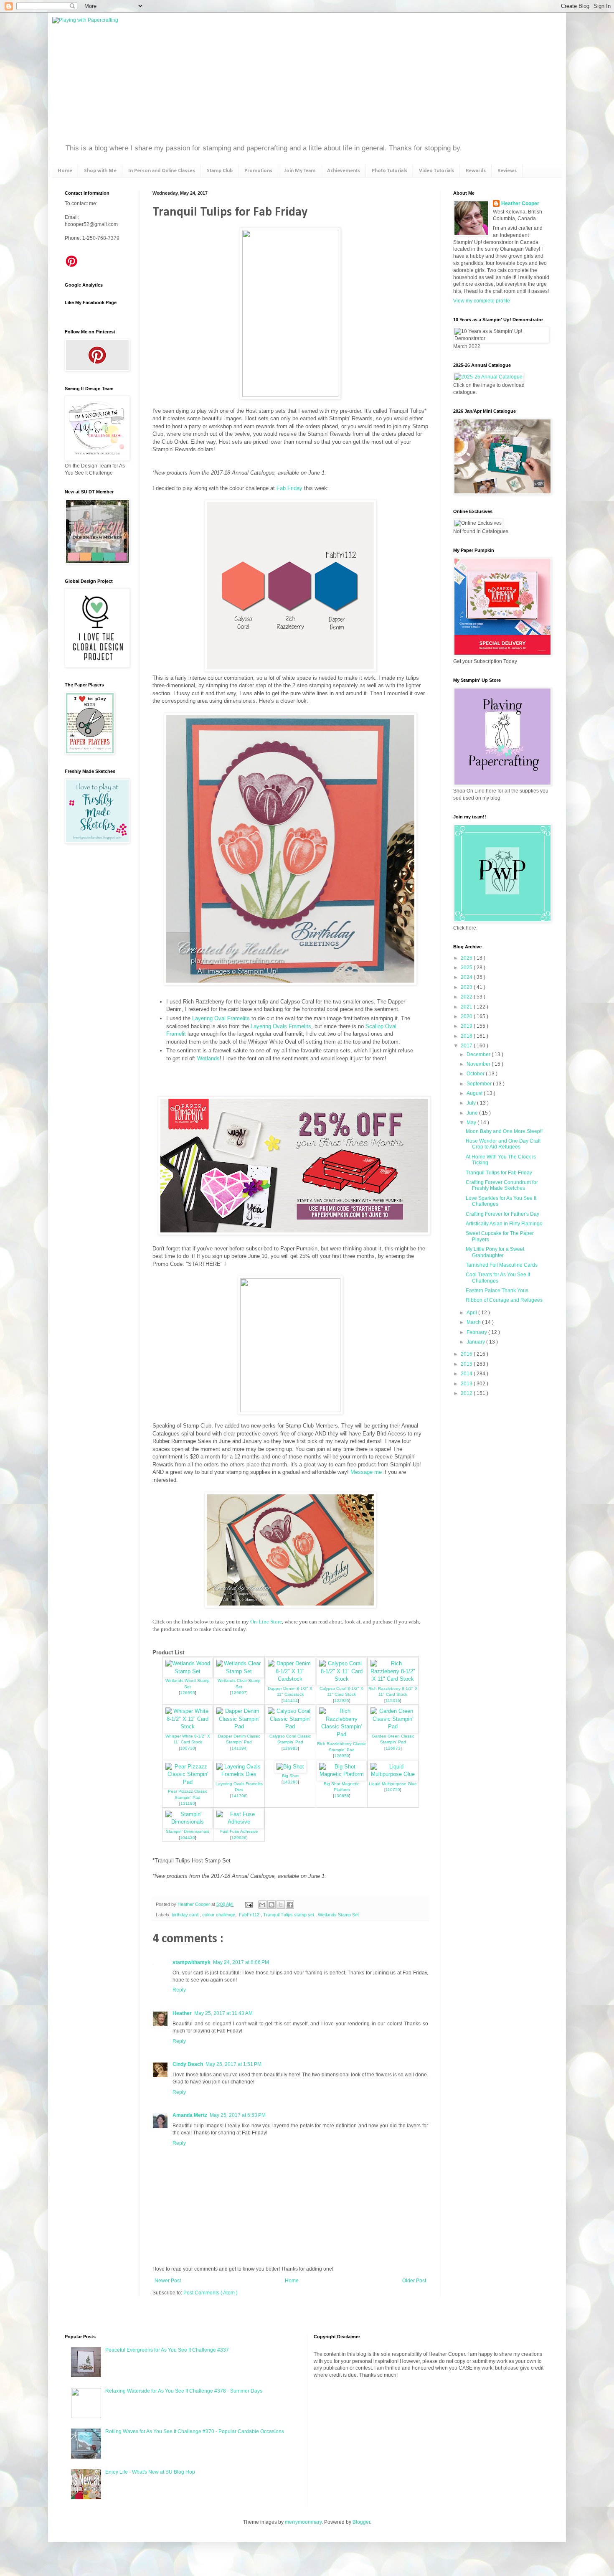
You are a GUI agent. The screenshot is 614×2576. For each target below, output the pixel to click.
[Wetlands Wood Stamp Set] (188, 1671)
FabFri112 (250, 1915)
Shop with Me (100, 171)
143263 (290, 1782)
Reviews (507, 171)
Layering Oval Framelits (221, 1018)
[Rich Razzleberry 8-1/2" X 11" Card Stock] (393, 1679)
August (475, 1093)
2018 (467, 1036)
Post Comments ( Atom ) (211, 2293)
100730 (188, 1748)
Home (65, 171)
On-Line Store (266, 1622)
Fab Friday (289, 488)
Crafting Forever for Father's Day (502, 1214)
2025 (467, 968)
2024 (467, 977)
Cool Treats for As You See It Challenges (498, 1278)
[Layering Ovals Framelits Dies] (239, 1774)
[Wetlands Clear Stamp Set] (239, 1671)
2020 (467, 1016)
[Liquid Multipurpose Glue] (393, 1774)
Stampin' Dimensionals (188, 1831)
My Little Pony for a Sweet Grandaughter (495, 1252)
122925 (342, 1701)
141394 (239, 1748)
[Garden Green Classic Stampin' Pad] (393, 1726)
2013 (467, 1384)
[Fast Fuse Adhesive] (239, 1822)
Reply (179, 1990)
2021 (467, 1007)
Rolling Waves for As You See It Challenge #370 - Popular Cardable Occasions (195, 2431)
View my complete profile (482, 301)
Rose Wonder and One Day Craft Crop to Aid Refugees (503, 1144)
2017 (467, 1046)
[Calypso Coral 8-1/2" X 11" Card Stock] (342, 1679)
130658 (342, 1796)
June (473, 1113)
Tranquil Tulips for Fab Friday (499, 1173)
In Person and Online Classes (162, 171)
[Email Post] (249, 1904)
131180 (188, 1803)
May (472, 1123)
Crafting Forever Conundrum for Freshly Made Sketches (502, 1185)
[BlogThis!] (271, 1905)
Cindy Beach (188, 2064)
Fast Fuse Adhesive (239, 1831)
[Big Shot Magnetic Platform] (342, 1774)
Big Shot (290, 1776)
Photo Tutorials (389, 171)
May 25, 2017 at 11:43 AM (223, 2013)
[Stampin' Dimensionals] (188, 1822)
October (476, 1074)
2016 (467, 1354)
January (476, 1342)
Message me (366, 1472)
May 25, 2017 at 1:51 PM (233, 2064)
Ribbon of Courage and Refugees (504, 1300)
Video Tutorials (436, 171)
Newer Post (168, 2281)
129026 (239, 1838)
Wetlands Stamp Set (338, 1915)
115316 (393, 1701)
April (472, 1313)
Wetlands (208, 1058)
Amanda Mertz (190, 2115)
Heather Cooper (194, 1904)
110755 (393, 1790)
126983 (290, 1748)
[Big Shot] (290, 1767)
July (472, 1103)
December (479, 1054)
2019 (467, 1026)
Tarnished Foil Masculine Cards (502, 1265)
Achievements (344, 171)
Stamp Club (220, 171)
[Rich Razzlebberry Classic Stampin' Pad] (342, 1734)
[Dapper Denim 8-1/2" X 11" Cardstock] (290, 1679)
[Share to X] (281, 1905)
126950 (342, 1756)
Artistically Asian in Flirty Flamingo (504, 1224)
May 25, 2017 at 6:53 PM (238, 2115)
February (477, 1332)
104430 (188, 1838)
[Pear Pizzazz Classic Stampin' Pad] (188, 1782)
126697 (239, 1693)
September (480, 1084)
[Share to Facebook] (290, 1905)
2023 (467, 987)
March (474, 1322)
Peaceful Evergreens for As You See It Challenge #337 (167, 2350)
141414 (290, 1701)
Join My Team (300, 171)
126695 (188, 1693)
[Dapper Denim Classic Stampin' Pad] (239, 1726)
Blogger (361, 2522)
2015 (467, 1364)
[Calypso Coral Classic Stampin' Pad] (290, 1726)
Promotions (258, 171)
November (479, 1064)
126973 (393, 1748)
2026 (467, 958)
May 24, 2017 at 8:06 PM (241, 1962)
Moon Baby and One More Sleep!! (504, 1131)
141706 (239, 1796)
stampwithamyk (192, 1962)
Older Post (414, 2281)
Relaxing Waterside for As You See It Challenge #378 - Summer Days (184, 2391)
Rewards (476, 171)
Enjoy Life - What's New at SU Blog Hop (150, 2472)
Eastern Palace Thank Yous (497, 1291)
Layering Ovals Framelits (281, 1026)
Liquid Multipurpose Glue (393, 1784)
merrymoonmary (303, 2522)
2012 (467, 1393)
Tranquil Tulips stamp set (289, 1915)
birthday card (186, 1915)
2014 (467, 1374)
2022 (467, 997)
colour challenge (219, 1915)
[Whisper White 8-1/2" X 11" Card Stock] (188, 1726)
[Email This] (262, 1905)
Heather (182, 2013)
